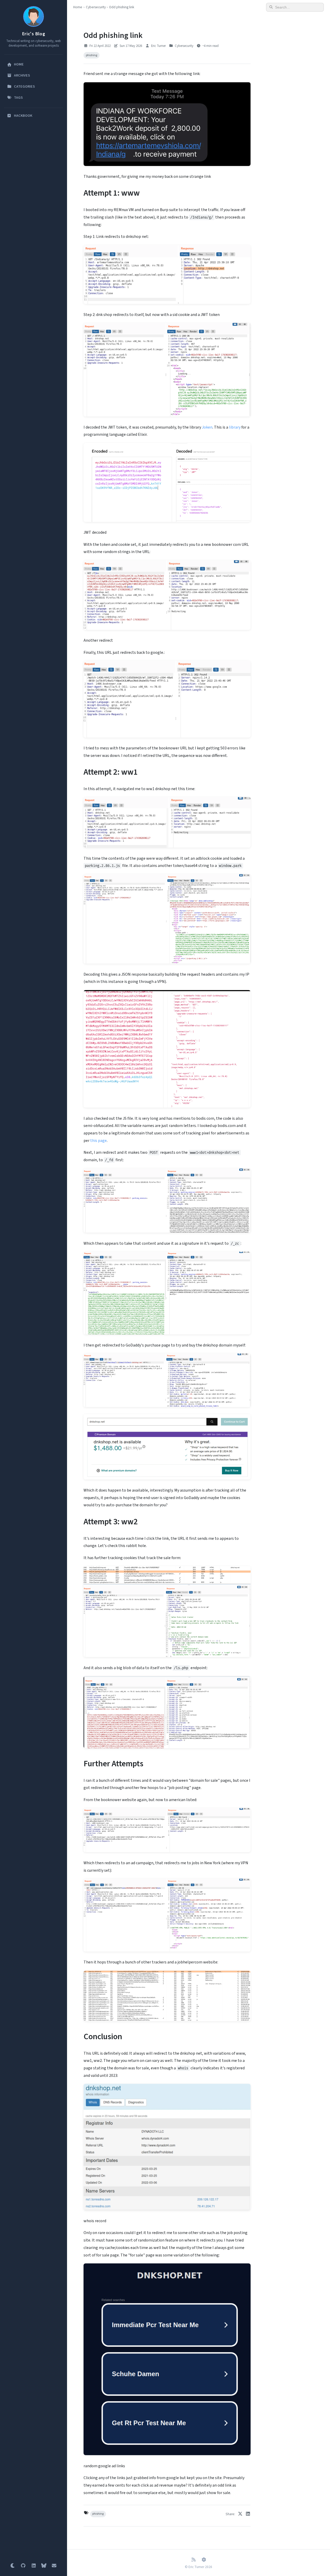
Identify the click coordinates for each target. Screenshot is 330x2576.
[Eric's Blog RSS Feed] (193, 2560)
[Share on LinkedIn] (248, 2514)
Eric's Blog (34, 34)
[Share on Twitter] (240, 2514)
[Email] (54, 2566)
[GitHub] (23, 2566)
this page (98, 1141)
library (235, 427)
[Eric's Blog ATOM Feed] (204, 2560)
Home (78, 7)
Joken (207, 427)
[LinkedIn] (34, 2566)
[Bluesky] (44, 2566)
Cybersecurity (96, 7)
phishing (92, 55)
